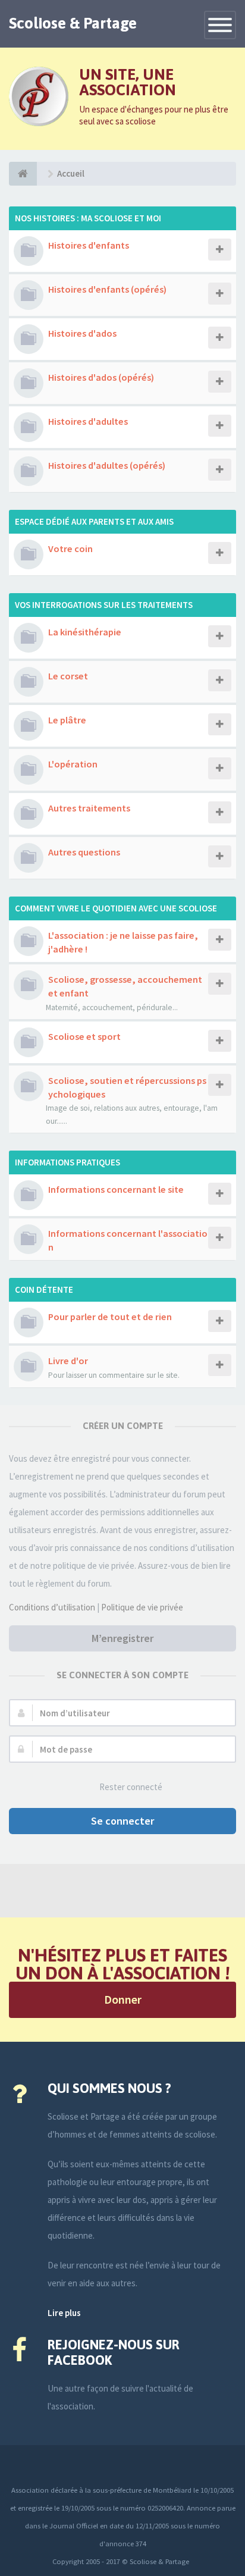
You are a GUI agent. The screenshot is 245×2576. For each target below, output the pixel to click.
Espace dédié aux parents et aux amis (94, 521)
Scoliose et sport (84, 1036)
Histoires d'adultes (88, 421)
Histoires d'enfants (89, 245)
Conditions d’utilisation (52, 1607)
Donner (123, 1999)
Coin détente (44, 1289)
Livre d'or (68, 1361)
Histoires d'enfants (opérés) (107, 289)
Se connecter (122, 1821)
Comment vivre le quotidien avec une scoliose (116, 908)
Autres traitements (89, 808)
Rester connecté (131, 1787)
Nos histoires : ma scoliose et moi (88, 218)
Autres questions (84, 852)
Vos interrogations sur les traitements (104, 605)
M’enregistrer (122, 1638)
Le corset (68, 676)
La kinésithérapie (85, 632)
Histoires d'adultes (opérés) (107, 465)
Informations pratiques (67, 1162)
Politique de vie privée (142, 1607)
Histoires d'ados (82, 333)
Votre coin (70, 549)
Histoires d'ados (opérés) (101, 377)
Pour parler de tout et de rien (110, 1317)
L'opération (73, 764)
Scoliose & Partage (73, 23)
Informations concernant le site (116, 1189)
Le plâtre (67, 720)
